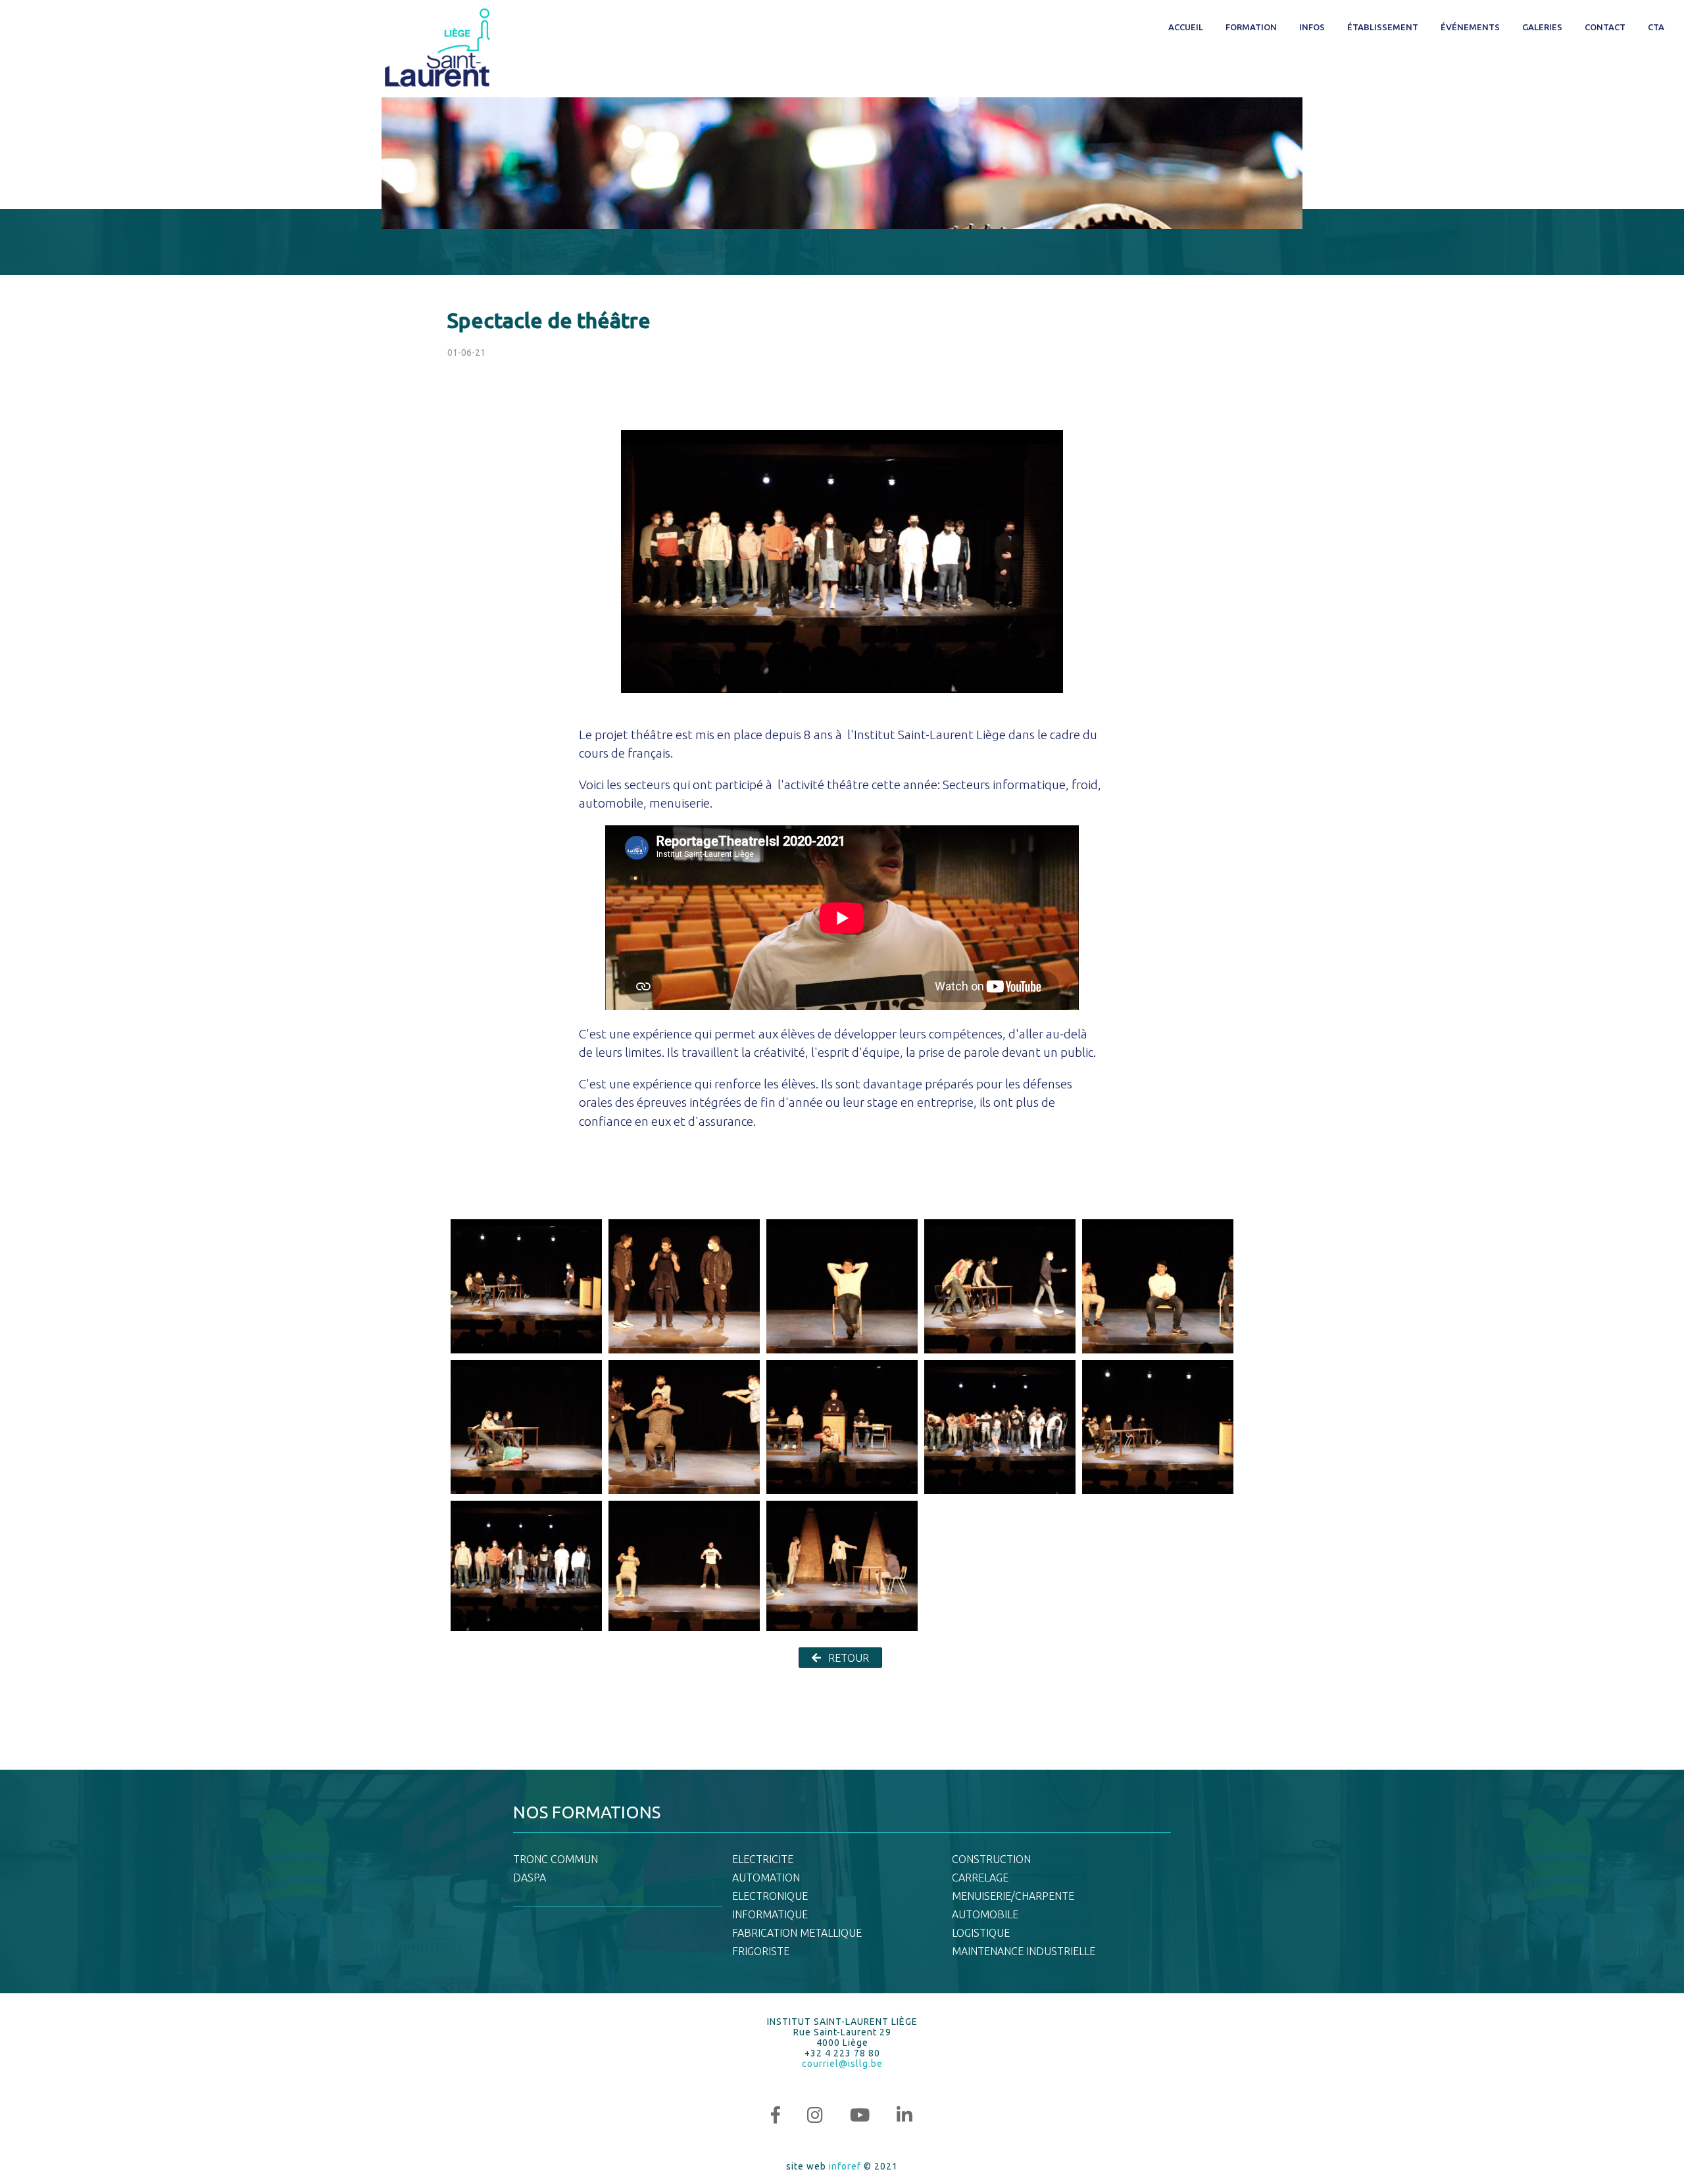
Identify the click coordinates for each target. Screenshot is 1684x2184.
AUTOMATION (766, 1878)
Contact (1605, 27)
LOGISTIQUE (981, 1933)
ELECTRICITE (763, 1859)
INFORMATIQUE (770, 1914)
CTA (1656, 27)
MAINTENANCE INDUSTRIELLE (1024, 1951)
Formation (1251, 27)
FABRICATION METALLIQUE (797, 1933)
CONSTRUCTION (991, 1859)
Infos (1312, 27)
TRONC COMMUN (556, 1859)
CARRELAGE (980, 1878)
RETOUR (847, 1658)
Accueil (1186, 27)
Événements (1470, 27)
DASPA (530, 1878)
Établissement (1383, 27)
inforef (845, 2166)
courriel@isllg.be (842, 2064)
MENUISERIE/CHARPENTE (1013, 1896)
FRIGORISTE (761, 1951)
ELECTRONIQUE (770, 1896)
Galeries (1542, 27)
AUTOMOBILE (985, 1914)
